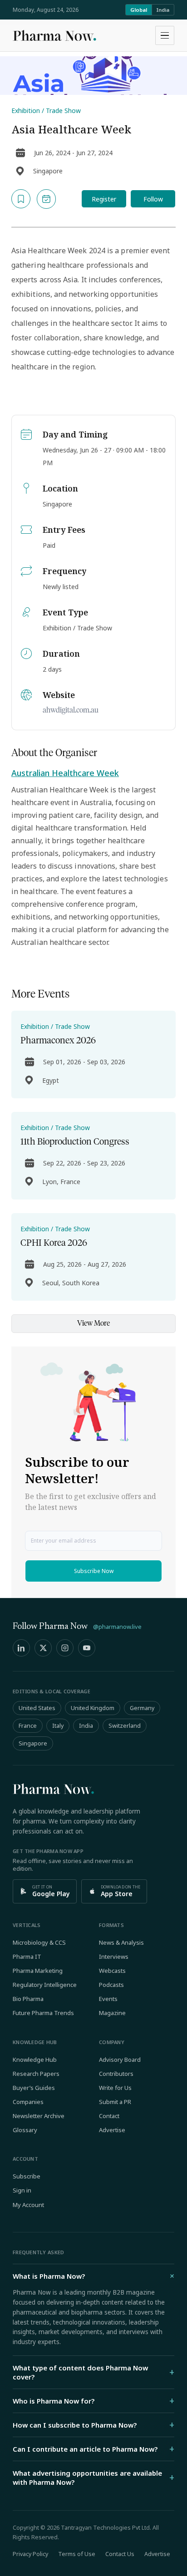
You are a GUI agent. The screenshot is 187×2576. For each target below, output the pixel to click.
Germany (142, 1708)
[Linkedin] (21, 1648)
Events (108, 1999)
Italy (58, 1726)
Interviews (114, 1957)
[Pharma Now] (54, 35)
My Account (28, 2205)
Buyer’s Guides (34, 2088)
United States (37, 1708)
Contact (109, 2116)
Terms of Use (77, 2554)
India (163, 10)
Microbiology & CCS (39, 1942)
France (28, 1726)
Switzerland (125, 1726)
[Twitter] (43, 1648)
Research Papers (36, 2074)
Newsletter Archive (39, 2116)
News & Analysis (121, 1942)
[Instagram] (65, 1648)
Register (104, 199)
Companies (28, 2102)
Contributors (116, 2074)
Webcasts (112, 1971)
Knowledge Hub (35, 2060)
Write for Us (115, 2088)
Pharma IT (27, 1957)
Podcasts (111, 1985)
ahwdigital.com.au (71, 710)
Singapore (33, 1743)
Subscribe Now (94, 1571)
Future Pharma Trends (43, 2013)
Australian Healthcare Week (65, 773)
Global (139, 10)
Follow (153, 199)
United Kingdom (93, 1708)
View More (93, 1323)
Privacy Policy (30, 2554)
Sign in (22, 2190)
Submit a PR (115, 2102)
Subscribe (27, 2176)
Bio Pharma (28, 1999)
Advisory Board (120, 2060)
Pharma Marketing (38, 1971)
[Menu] (165, 35)
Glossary (25, 2130)
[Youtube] (87, 1648)
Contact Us (120, 2554)
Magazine (112, 2013)
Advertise (112, 2130)
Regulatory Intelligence (45, 1985)
